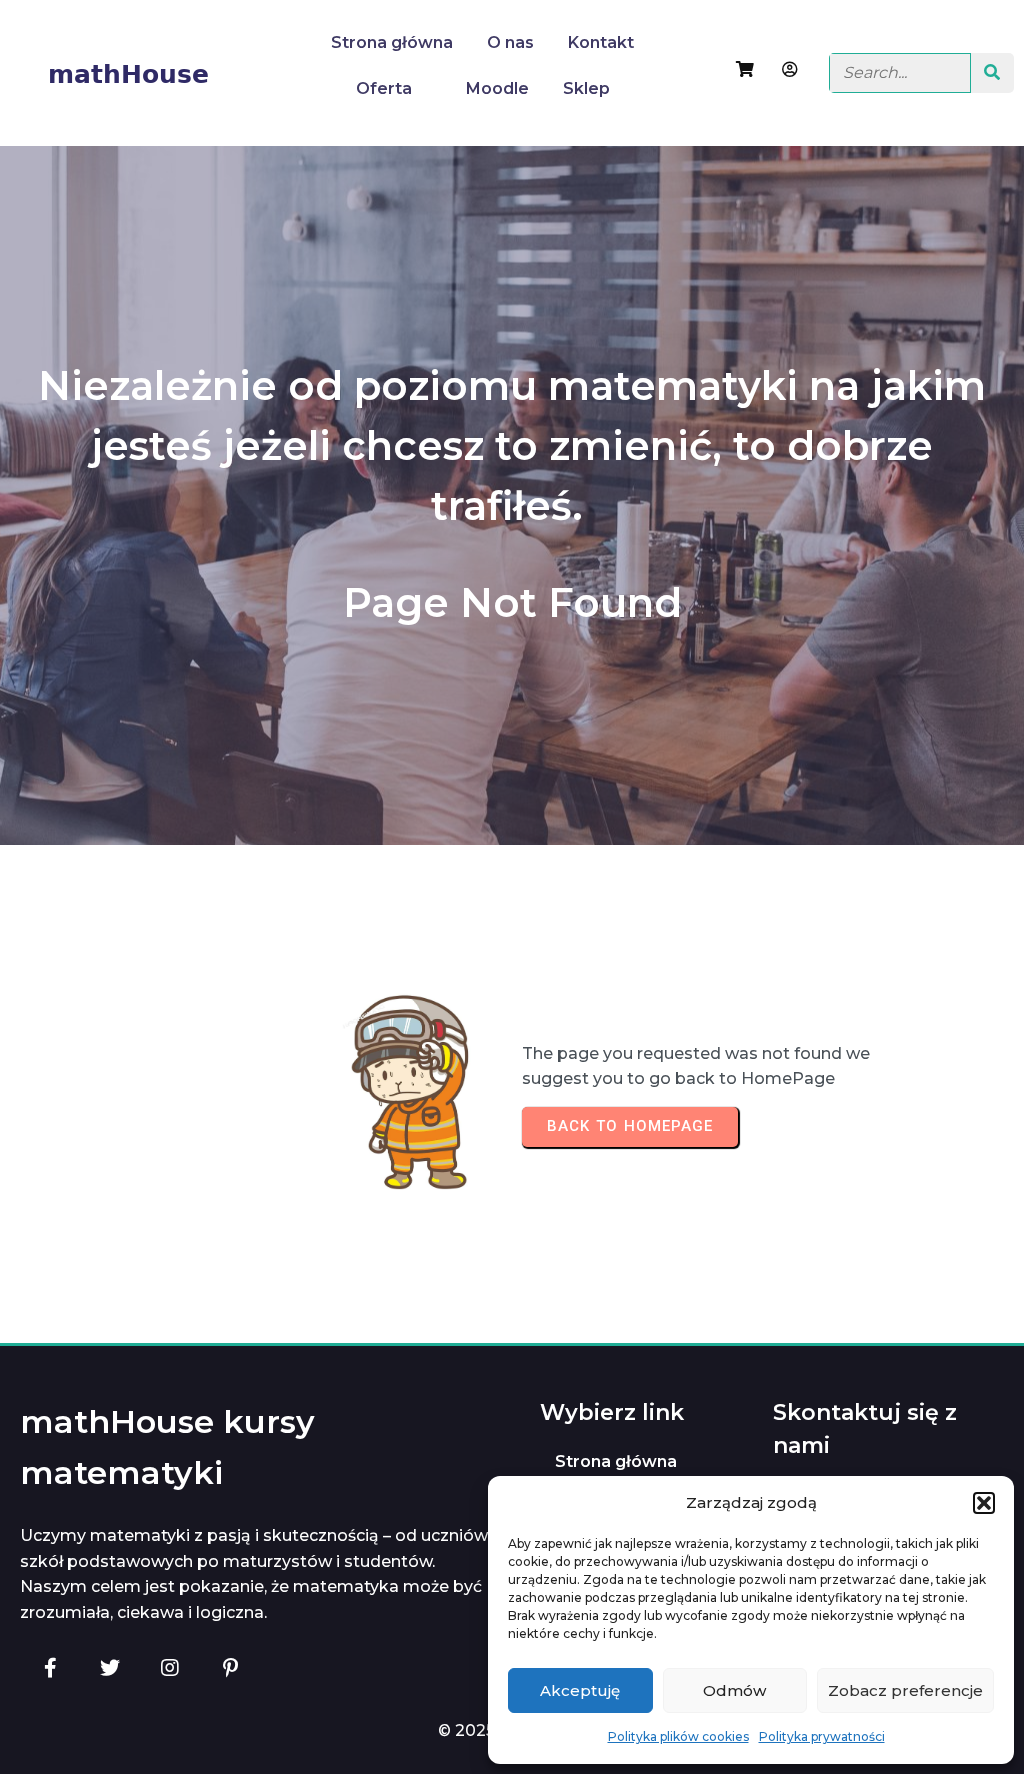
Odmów (734, 1690)
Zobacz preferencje (905, 1690)
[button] (984, 1503)
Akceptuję (580, 1690)
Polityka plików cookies (678, 1736)
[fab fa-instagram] (170, 1666)
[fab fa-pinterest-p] (230, 1666)
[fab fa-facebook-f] (50, 1666)
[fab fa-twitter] (110, 1666)
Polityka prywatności (822, 1736)
